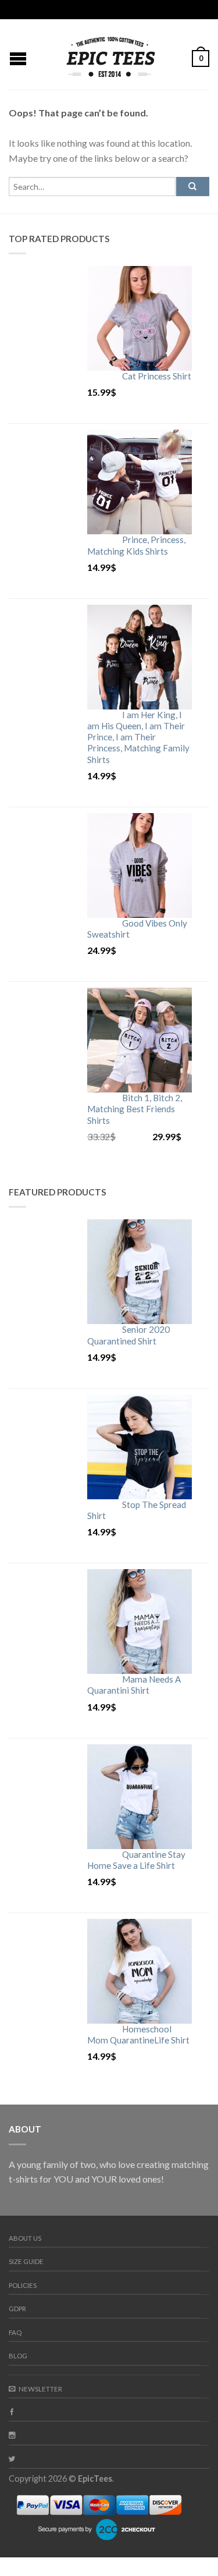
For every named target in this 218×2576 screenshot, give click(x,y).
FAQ (15, 2332)
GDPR (17, 2309)
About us (25, 2238)
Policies (23, 2285)
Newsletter (40, 2389)
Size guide (26, 2261)
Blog (18, 2356)
